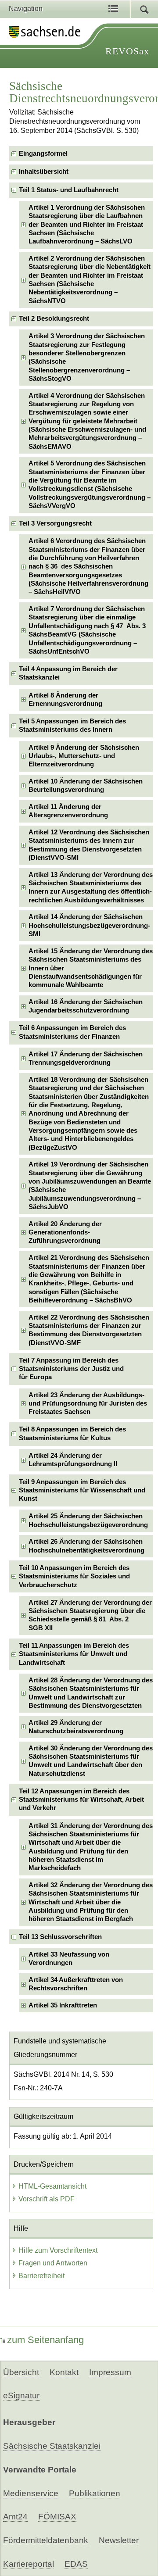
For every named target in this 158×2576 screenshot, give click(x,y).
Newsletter (119, 2540)
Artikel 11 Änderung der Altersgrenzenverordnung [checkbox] (68, 811)
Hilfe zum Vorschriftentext (58, 2250)
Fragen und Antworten (53, 2263)
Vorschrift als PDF (47, 2199)
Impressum (110, 2372)
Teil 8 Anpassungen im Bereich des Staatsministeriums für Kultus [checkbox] (72, 1433)
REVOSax (127, 51)
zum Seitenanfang (45, 2340)
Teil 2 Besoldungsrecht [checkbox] (54, 318)
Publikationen (95, 2493)
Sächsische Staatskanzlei (52, 2446)
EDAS (76, 2564)
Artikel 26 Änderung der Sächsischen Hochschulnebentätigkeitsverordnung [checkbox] (86, 1546)
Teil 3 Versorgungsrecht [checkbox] (55, 523)
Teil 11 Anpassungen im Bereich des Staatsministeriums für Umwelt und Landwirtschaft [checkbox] (74, 1654)
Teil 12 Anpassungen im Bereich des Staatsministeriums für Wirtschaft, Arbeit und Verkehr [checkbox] (81, 1800)
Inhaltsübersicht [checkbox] (44, 172)
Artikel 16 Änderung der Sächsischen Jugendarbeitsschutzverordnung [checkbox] (86, 1006)
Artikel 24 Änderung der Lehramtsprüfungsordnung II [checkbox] (73, 1460)
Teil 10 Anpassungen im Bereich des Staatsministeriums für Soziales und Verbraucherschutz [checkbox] (74, 1576)
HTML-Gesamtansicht (52, 2186)
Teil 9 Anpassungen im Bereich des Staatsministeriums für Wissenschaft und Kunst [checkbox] (82, 1490)
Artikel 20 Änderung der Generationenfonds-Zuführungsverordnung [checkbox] (65, 1233)
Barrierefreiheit (41, 2276)
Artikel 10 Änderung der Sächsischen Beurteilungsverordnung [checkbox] (86, 785)
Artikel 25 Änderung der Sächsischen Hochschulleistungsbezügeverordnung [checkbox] (88, 1520)
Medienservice (31, 2493)
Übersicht (21, 2372)
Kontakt (64, 2372)
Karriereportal (29, 2564)
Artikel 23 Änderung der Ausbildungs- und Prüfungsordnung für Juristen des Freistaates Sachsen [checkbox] (88, 1404)
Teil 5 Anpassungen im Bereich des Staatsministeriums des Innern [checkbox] (72, 725)
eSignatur (21, 2395)
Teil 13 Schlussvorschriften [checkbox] (60, 1937)
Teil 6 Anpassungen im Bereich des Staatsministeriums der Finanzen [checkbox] (72, 1032)
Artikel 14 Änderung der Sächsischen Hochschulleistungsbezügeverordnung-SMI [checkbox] (89, 925)
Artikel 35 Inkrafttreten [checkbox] (63, 2005)
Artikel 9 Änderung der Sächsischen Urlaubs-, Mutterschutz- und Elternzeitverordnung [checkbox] (84, 756)
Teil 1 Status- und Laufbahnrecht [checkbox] (69, 190)
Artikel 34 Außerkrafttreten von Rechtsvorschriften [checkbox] (76, 1984)
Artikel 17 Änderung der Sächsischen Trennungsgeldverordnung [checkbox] (86, 1058)
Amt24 (15, 2517)
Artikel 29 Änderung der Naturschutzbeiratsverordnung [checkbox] (76, 1727)
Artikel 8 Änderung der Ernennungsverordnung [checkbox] (65, 699)
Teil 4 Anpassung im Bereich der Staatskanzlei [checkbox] (68, 673)
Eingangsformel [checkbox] (43, 154)
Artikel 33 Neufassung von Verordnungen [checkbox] (69, 1959)
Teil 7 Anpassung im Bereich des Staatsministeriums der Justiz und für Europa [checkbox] (71, 1369)
